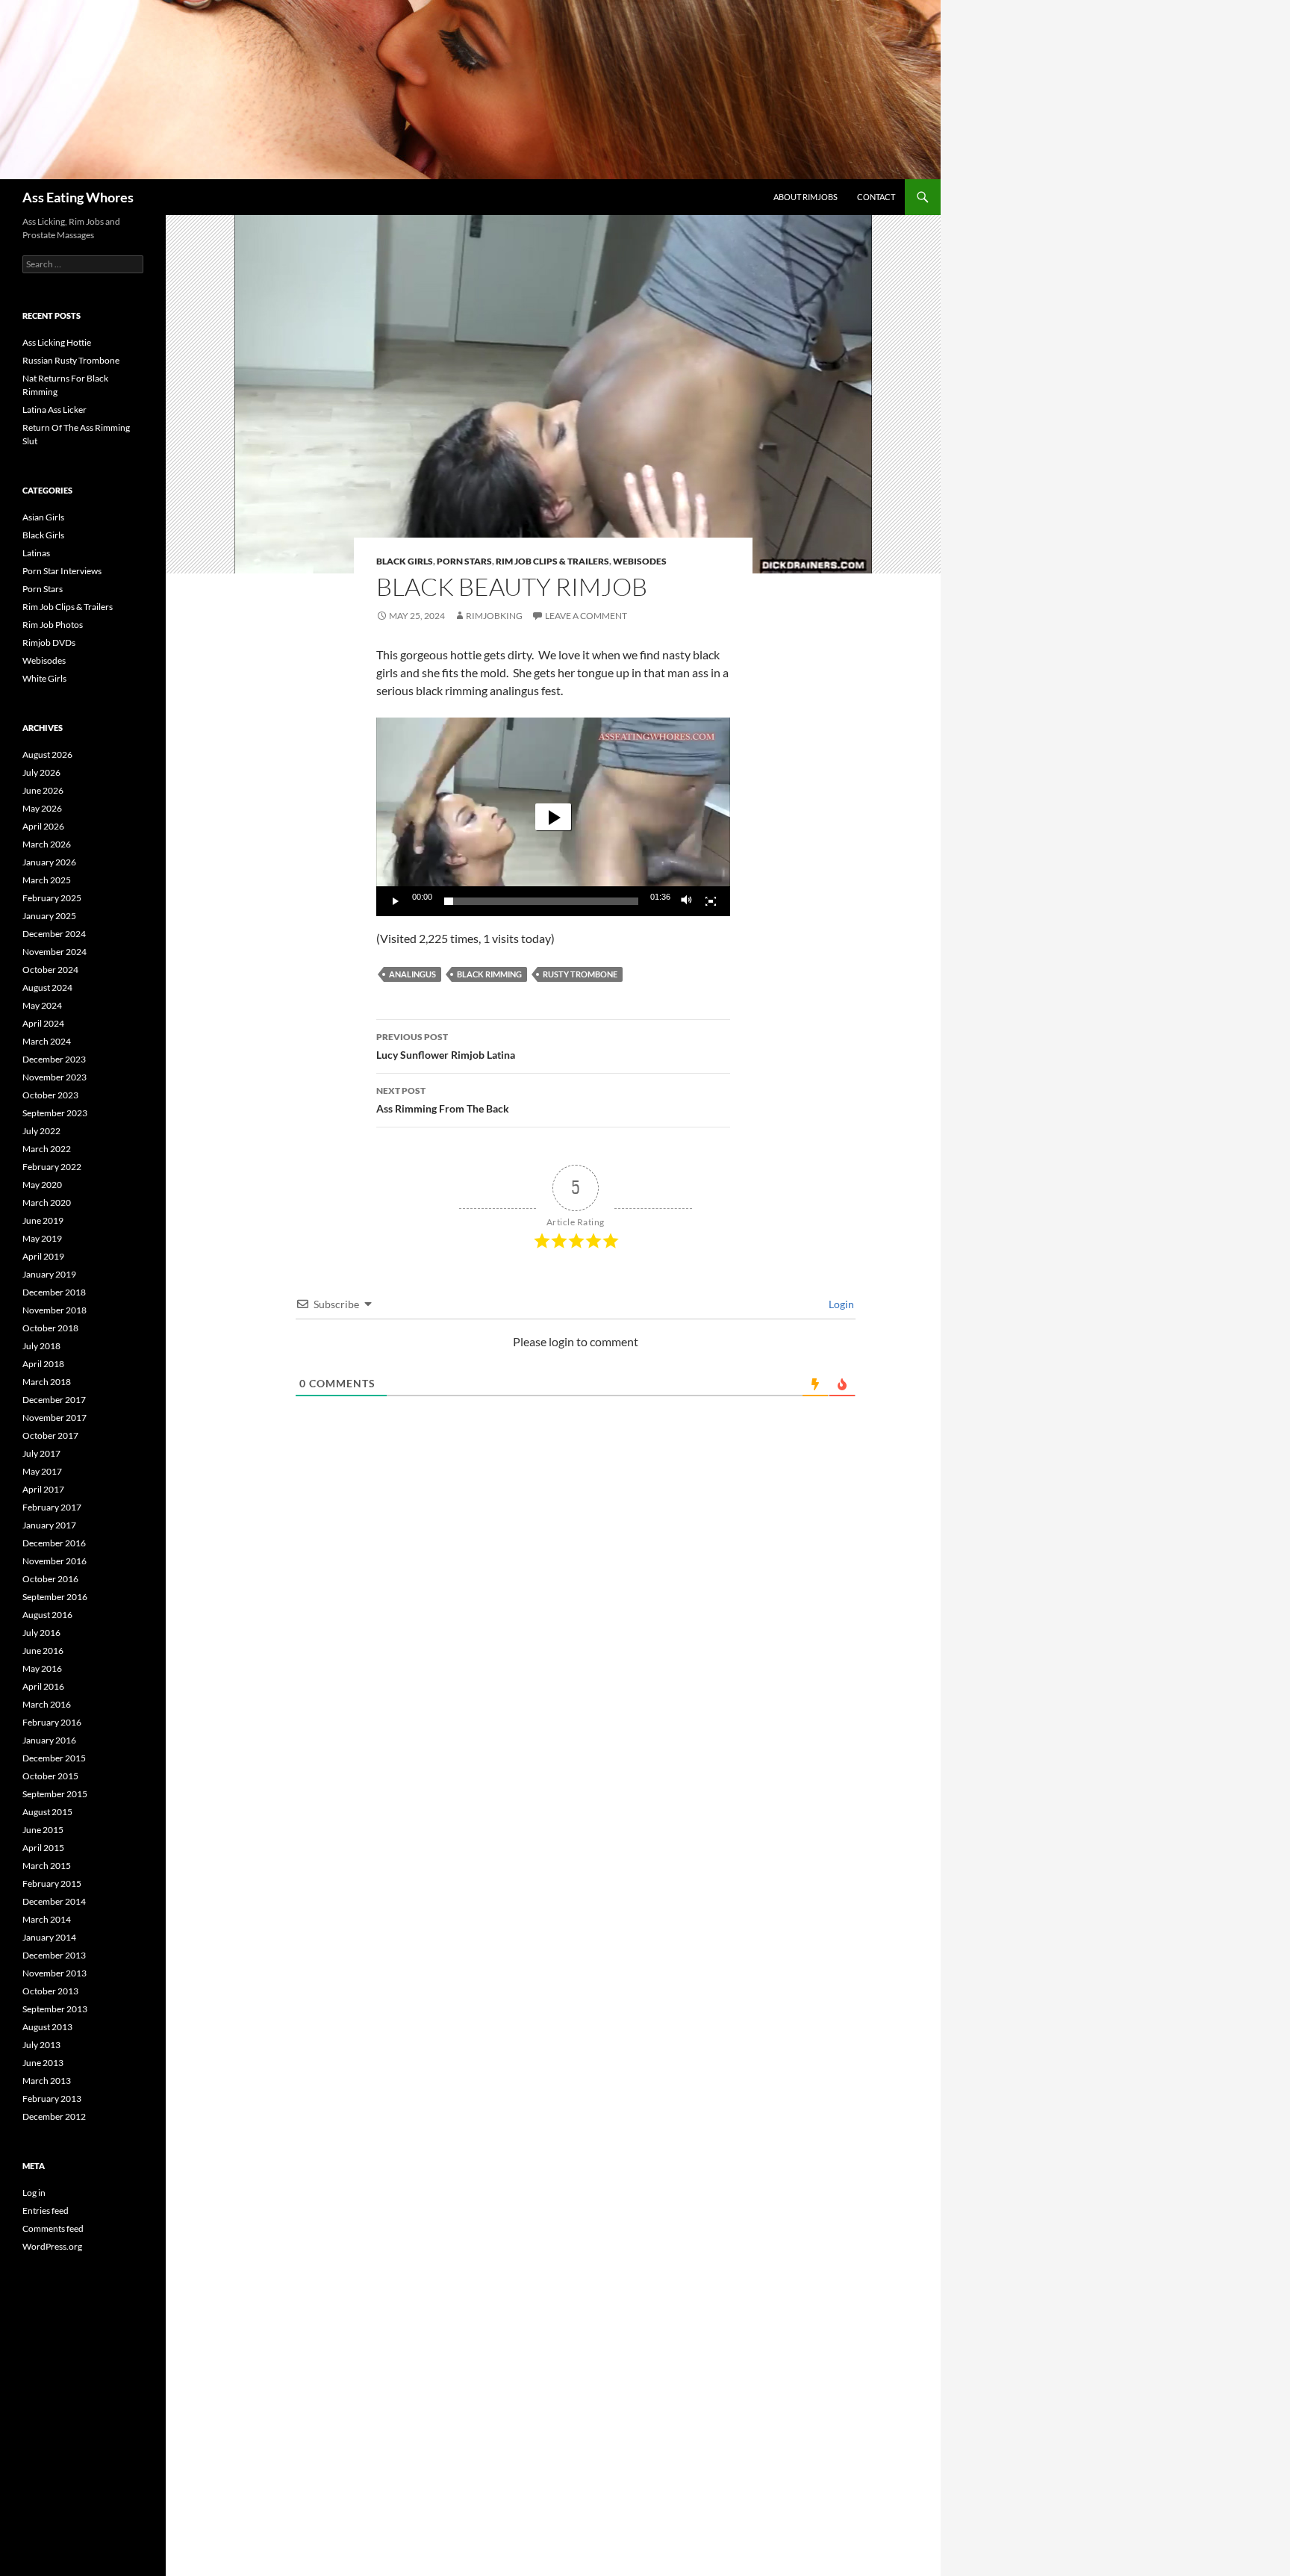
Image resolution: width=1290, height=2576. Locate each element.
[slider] (541, 901)
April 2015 (43, 1848)
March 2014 (47, 1919)
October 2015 (50, 1776)
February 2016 (52, 1722)
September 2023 (55, 1113)
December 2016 (54, 1543)
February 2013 (52, 2099)
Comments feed (53, 2228)
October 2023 (50, 1095)
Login (840, 1304)
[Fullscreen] (711, 901)
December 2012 (54, 2116)
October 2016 (50, 1579)
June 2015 (43, 1830)
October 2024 (50, 970)
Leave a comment (586, 616)
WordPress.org (52, 2246)
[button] (553, 817)
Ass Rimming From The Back (443, 1100)
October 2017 (50, 1435)
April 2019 (43, 1256)
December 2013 (54, 1955)
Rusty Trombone (580, 974)
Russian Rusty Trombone (71, 360)
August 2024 (47, 987)
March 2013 (47, 2081)
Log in (34, 2193)
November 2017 (54, 1418)
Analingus (412, 974)
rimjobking (494, 616)
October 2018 (50, 1328)
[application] (553, 817)
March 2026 (47, 844)
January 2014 (49, 1937)
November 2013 (54, 1973)
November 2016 (54, 1561)
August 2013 (47, 2027)
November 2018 (54, 1310)
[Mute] (687, 901)
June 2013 (43, 2063)
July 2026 (41, 772)
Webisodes (640, 561)
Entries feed (46, 2211)
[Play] (396, 901)
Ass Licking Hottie (57, 342)
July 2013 (41, 2045)
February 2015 (52, 1883)
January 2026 (49, 862)
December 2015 (54, 1758)
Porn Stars (464, 561)
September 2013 (55, 2009)
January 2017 (49, 1525)
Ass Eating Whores (78, 197)
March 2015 (47, 1866)
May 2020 (42, 1185)
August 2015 (47, 1812)
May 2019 (42, 1238)
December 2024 (54, 934)
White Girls (44, 678)
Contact (876, 197)
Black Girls (405, 561)
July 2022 (41, 1131)
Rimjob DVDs (49, 643)
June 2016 (43, 1651)
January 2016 (49, 1740)
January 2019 (49, 1274)
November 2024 (54, 952)
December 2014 (54, 1901)
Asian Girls (43, 517)
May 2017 (42, 1471)
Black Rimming (489, 974)
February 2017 (52, 1507)
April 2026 (43, 826)
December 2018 (54, 1292)
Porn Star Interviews (62, 571)
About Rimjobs (806, 197)
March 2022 (47, 1149)
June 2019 (43, 1220)
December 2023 (54, 1059)
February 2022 (52, 1167)
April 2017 (43, 1489)
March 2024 (47, 1041)
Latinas (36, 553)
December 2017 (54, 1400)
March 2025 (47, 880)
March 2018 (47, 1382)
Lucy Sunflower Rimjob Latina (446, 1046)
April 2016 (43, 1686)
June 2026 (43, 790)
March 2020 (47, 1203)
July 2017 (41, 1453)
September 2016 (55, 1597)
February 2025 (52, 898)
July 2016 (41, 1633)
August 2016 (47, 1615)
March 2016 (47, 1704)
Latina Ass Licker (54, 410)
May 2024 (42, 1005)
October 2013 (50, 1991)
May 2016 (42, 1668)
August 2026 (47, 755)
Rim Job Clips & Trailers (552, 561)
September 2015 (55, 1794)
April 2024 (43, 1023)
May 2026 (42, 808)
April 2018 (43, 1364)
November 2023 (54, 1077)
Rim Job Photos (53, 625)
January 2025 (49, 916)
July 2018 (41, 1346)
